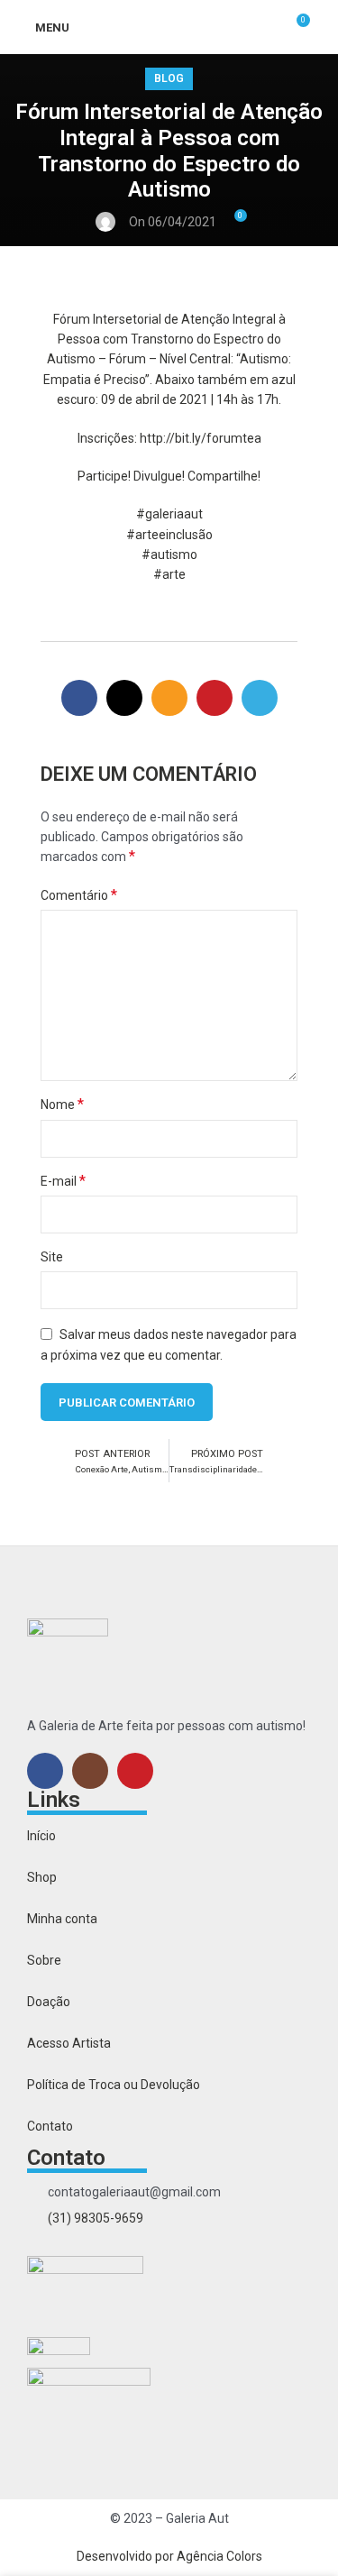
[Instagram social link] (90, 1771)
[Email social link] (169, 698)
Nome (62, 1104)
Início (41, 1836)
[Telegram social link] (260, 698)
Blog (169, 78)
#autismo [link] (169, 555)
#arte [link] (169, 574)
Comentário (79, 895)
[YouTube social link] (135, 1771)
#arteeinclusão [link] (169, 535)
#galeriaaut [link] (169, 514)
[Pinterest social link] (215, 698)
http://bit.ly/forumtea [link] (201, 438)
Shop (42, 1877)
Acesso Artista (69, 2043)
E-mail (63, 1181)
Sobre (44, 1960)
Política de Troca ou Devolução (114, 2085)
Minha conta (62, 1919)
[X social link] (124, 698)
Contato (50, 2126)
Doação (49, 2002)
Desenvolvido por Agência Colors (169, 2556)
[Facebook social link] (79, 698)
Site (52, 1257)
